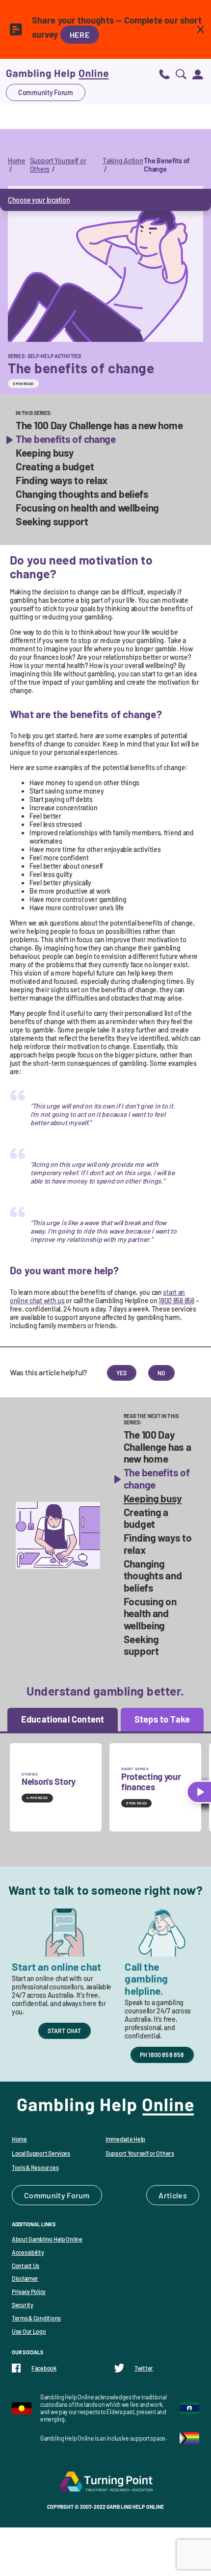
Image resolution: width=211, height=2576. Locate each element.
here (80, 35)
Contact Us (26, 2266)
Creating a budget (55, 466)
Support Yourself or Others (140, 2153)
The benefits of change (66, 439)
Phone (164, 74)
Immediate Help (125, 2139)
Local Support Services (41, 2153)
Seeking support (52, 521)
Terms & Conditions (36, 2318)
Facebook (44, 2368)
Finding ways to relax (62, 480)
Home (17, 161)
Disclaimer (25, 2278)
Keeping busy (45, 453)
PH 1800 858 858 (162, 2055)
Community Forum (46, 92)
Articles (173, 2195)
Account (198, 74)
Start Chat (65, 2031)
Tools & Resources (35, 2167)
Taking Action (123, 161)
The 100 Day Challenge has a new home (99, 425)
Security (23, 2305)
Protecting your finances (151, 1782)
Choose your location (39, 200)
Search (181, 74)
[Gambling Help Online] (57, 74)
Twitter (144, 2368)
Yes (122, 1373)
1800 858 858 (176, 1301)
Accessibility (28, 2252)
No (161, 1373)
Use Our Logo (29, 2331)
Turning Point (105, 2481)
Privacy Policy (29, 2292)
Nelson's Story (49, 1781)
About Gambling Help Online (47, 2239)
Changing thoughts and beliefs (82, 494)
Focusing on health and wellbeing (87, 508)
